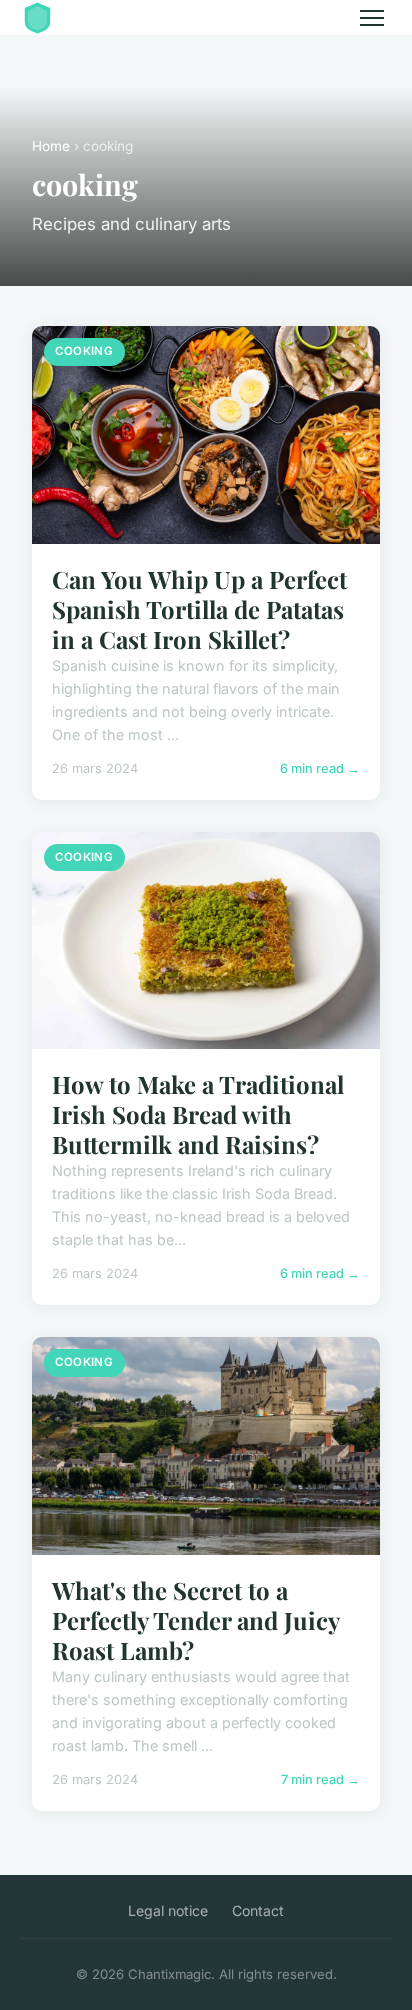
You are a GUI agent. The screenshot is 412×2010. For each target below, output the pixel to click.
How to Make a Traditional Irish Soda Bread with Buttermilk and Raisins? (198, 1114)
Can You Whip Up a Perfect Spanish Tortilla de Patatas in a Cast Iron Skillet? (199, 609)
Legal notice (168, 1910)
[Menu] (372, 18)
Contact (258, 1910)
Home (51, 146)
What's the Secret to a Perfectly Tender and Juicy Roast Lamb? (195, 1620)
